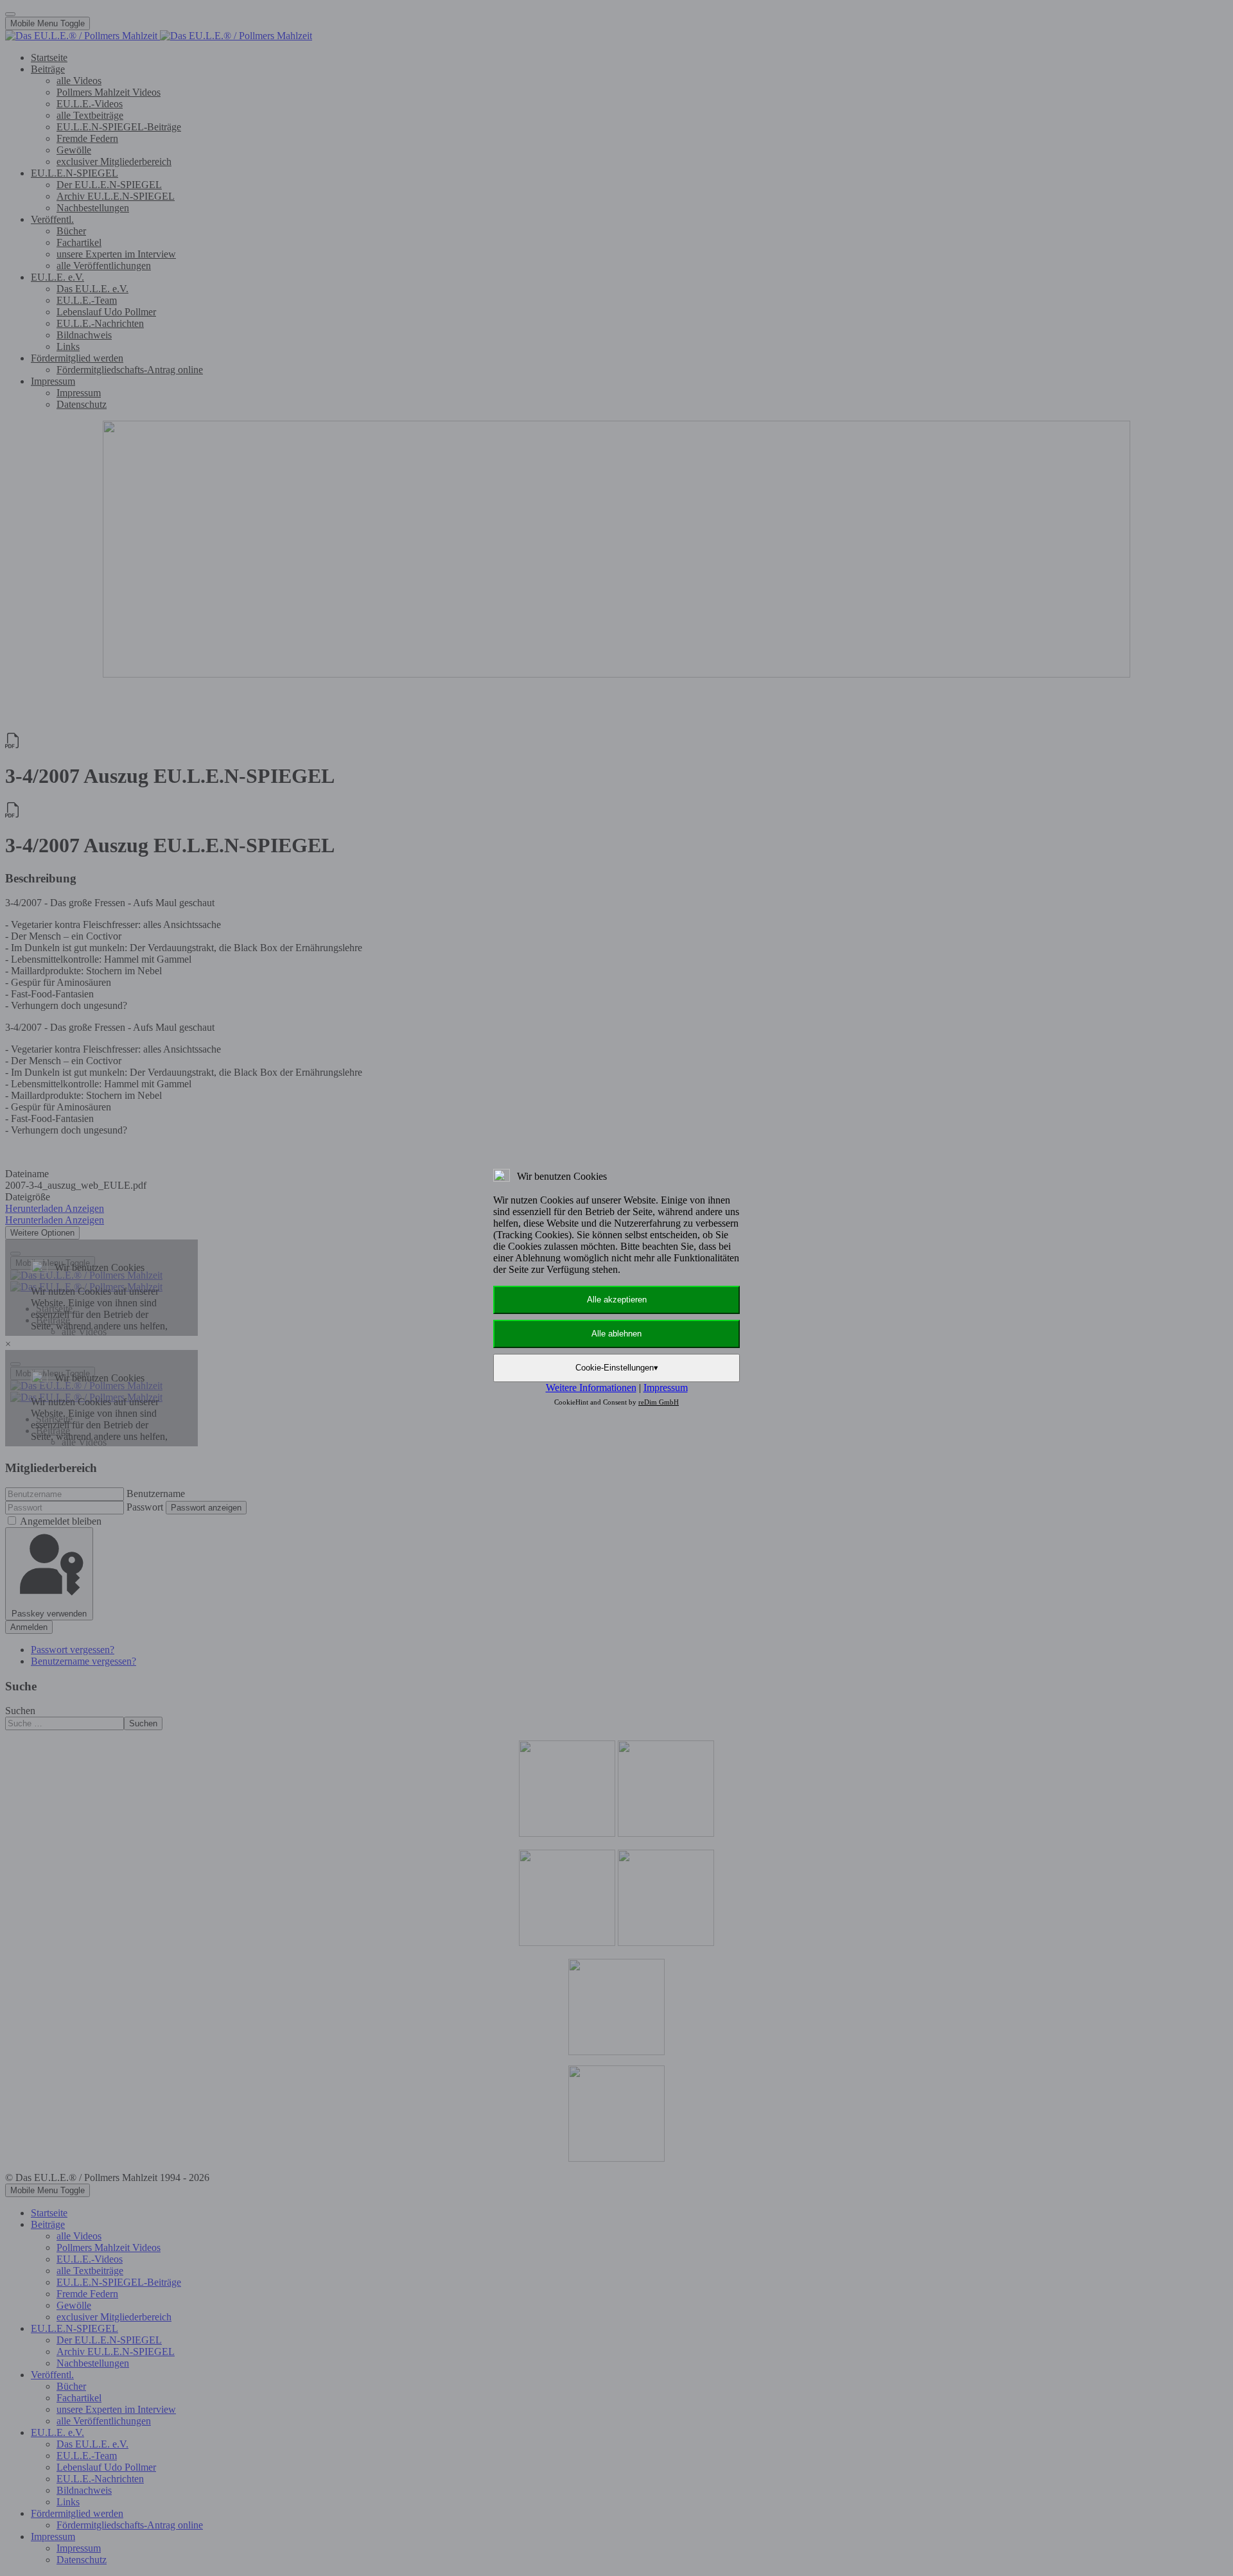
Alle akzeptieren (617, 1300)
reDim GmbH (659, 1402)
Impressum (666, 1388)
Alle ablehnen (616, 1334)
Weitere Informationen (591, 1388)
